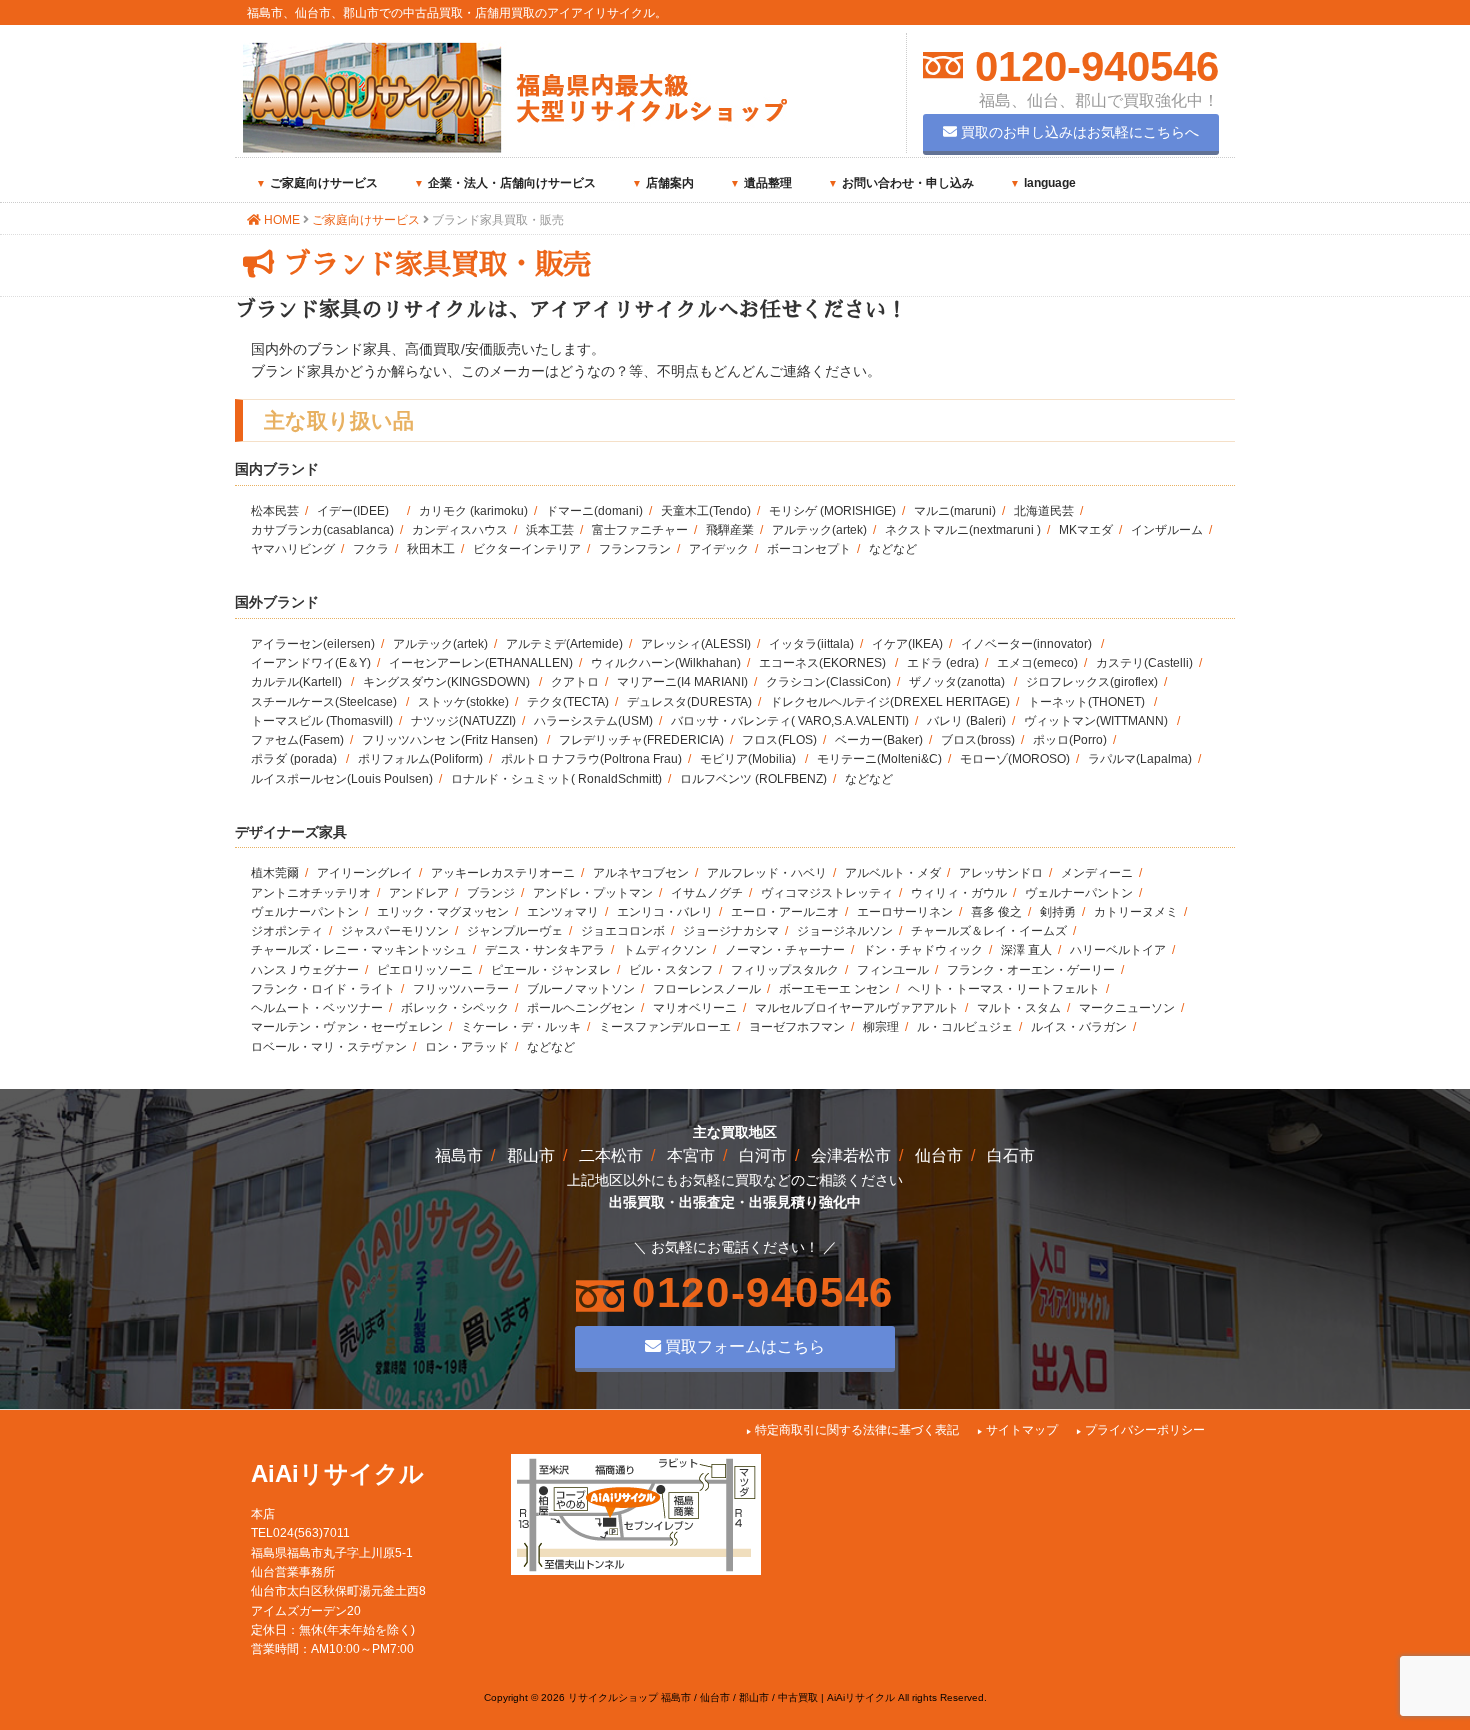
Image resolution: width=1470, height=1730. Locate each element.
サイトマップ (1022, 1430)
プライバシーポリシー (1145, 1430)
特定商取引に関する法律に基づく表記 (857, 1430)
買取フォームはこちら (743, 1346)
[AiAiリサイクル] (515, 148)
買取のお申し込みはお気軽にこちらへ (1078, 132)
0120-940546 (1091, 66)
